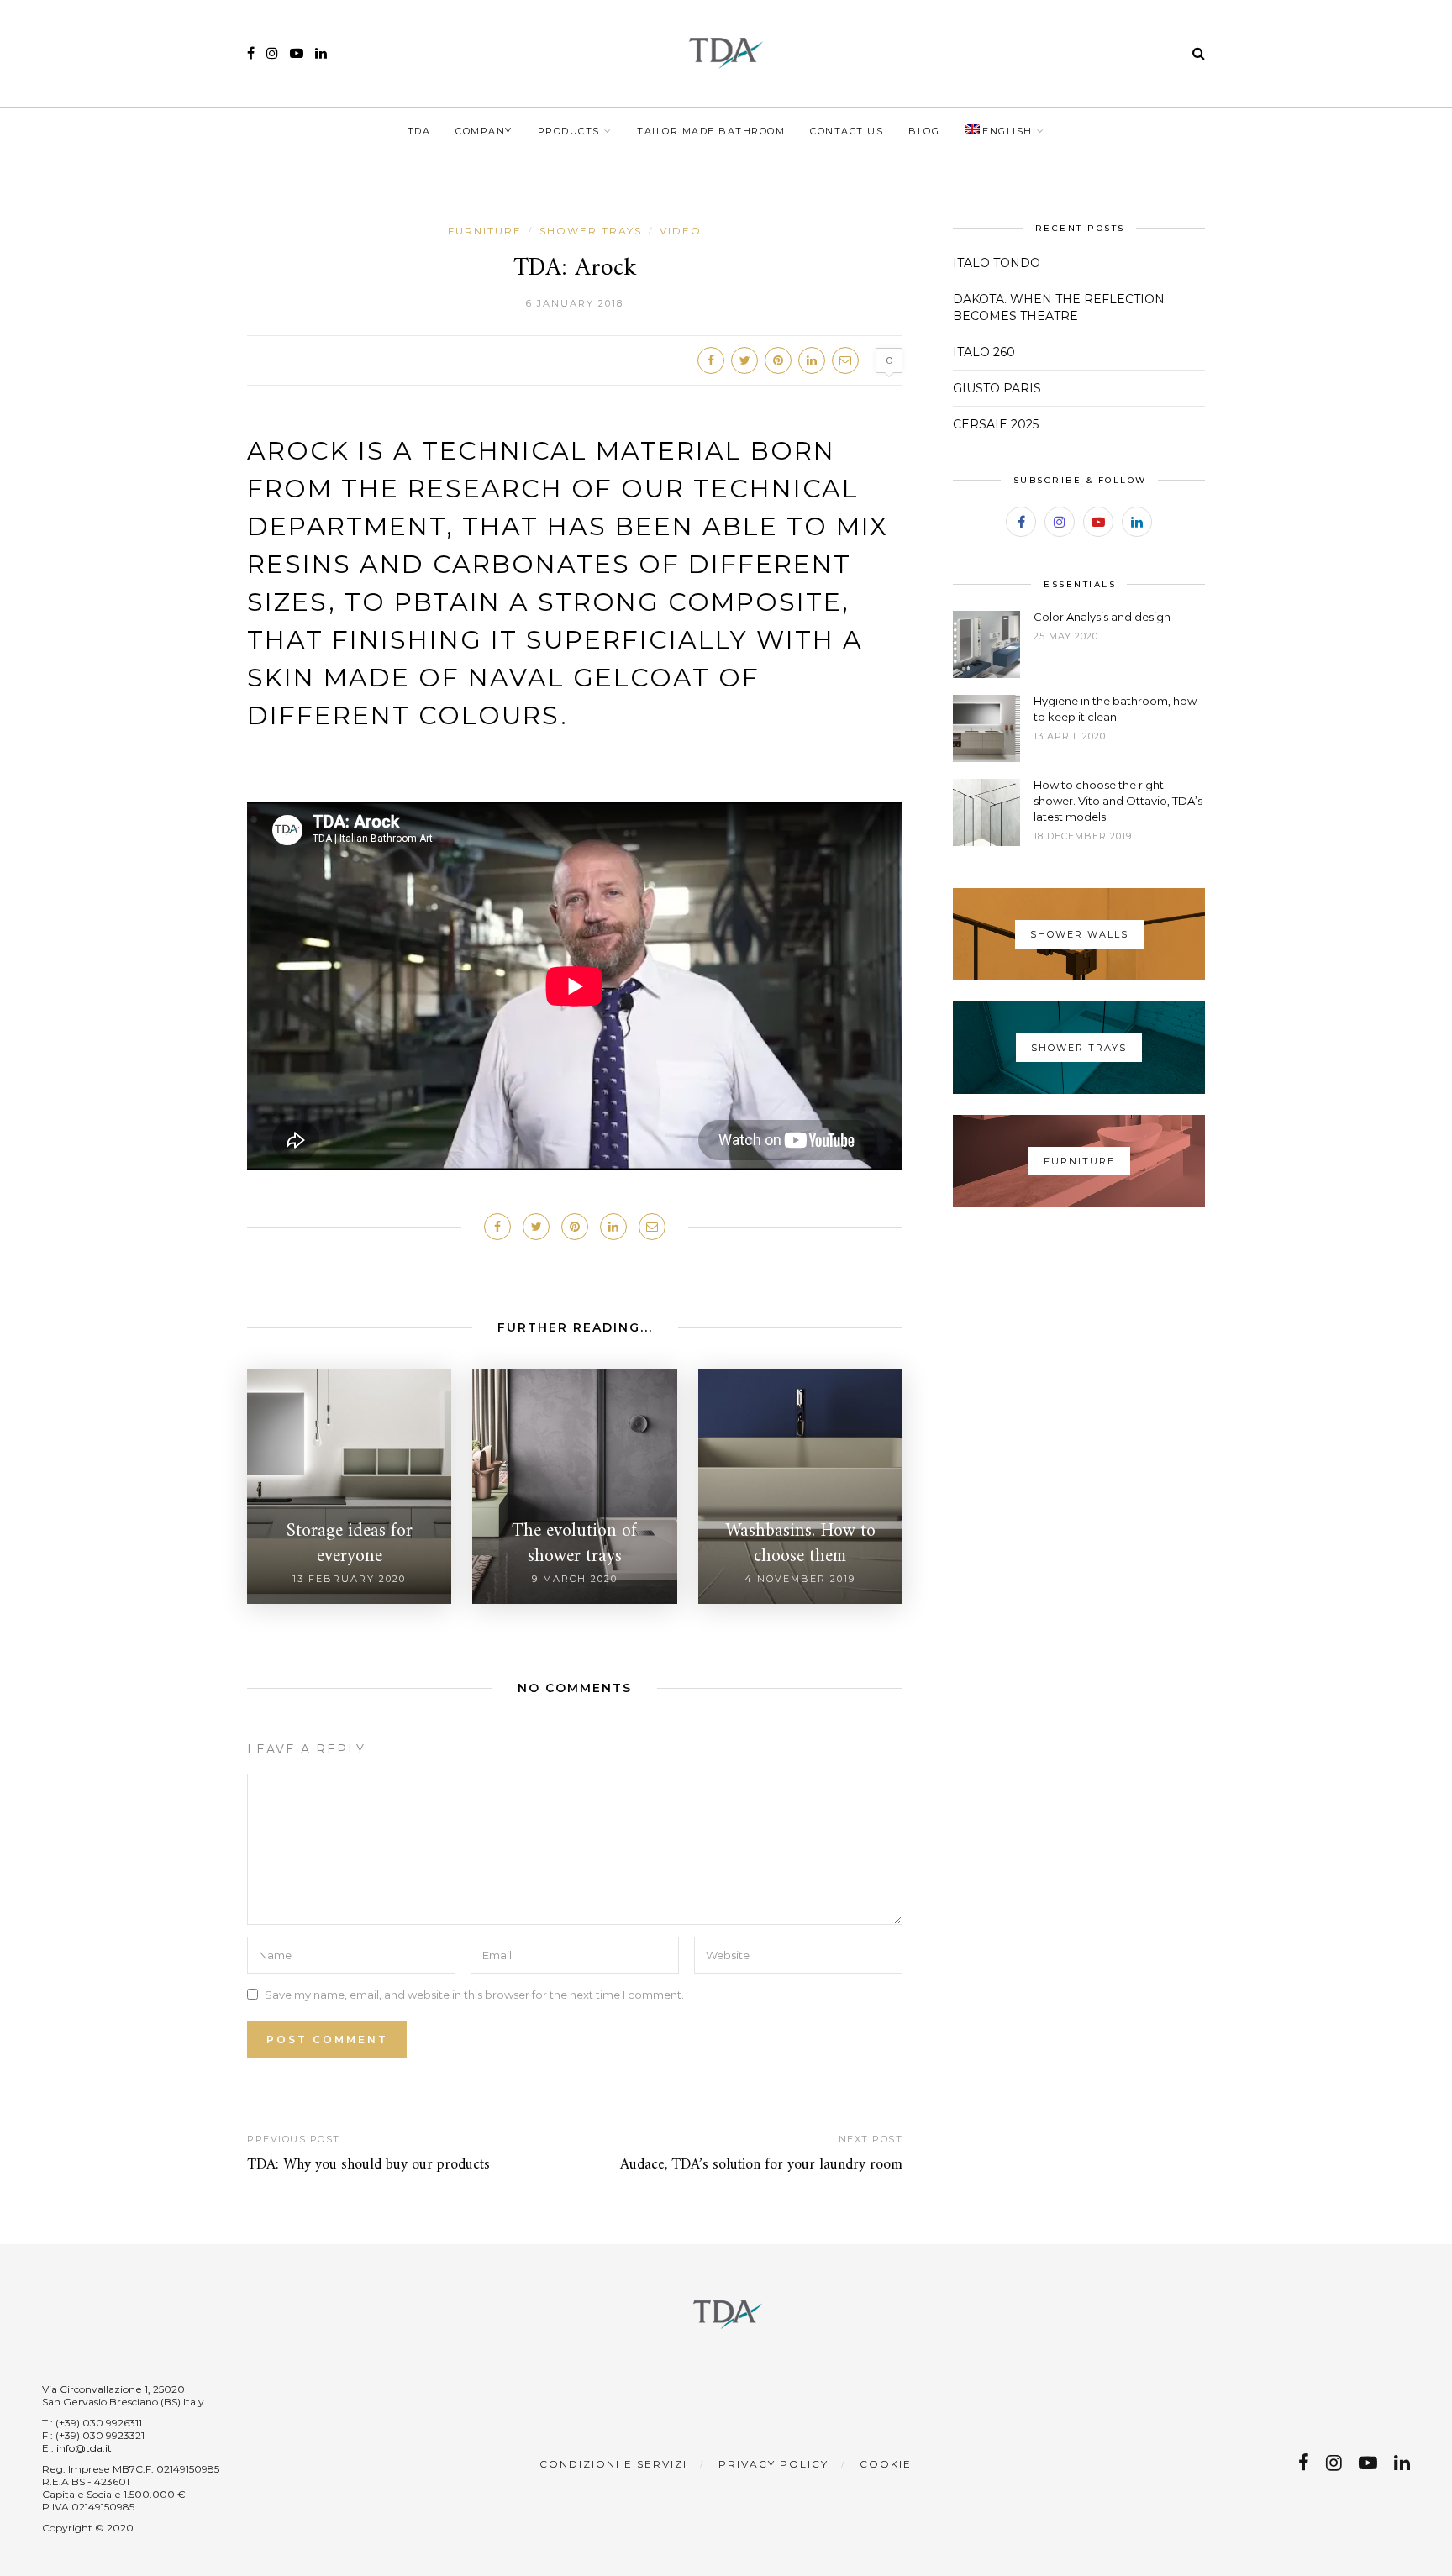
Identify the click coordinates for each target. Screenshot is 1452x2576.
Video (681, 231)
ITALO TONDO (997, 263)
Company (484, 131)
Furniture (485, 231)
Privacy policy (773, 2464)
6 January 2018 (575, 303)
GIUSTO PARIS (997, 388)
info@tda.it (84, 2448)
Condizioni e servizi (613, 2464)
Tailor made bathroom (711, 131)
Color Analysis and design (1102, 617)
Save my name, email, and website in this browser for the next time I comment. (474, 1994)
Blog (924, 131)
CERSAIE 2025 (996, 424)
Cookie (886, 2464)
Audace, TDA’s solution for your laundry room (761, 2165)
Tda (419, 131)
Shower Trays (591, 231)
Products (569, 131)
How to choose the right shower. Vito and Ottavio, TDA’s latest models (1118, 801)
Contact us (847, 131)
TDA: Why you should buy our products (368, 2165)
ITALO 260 (984, 352)
